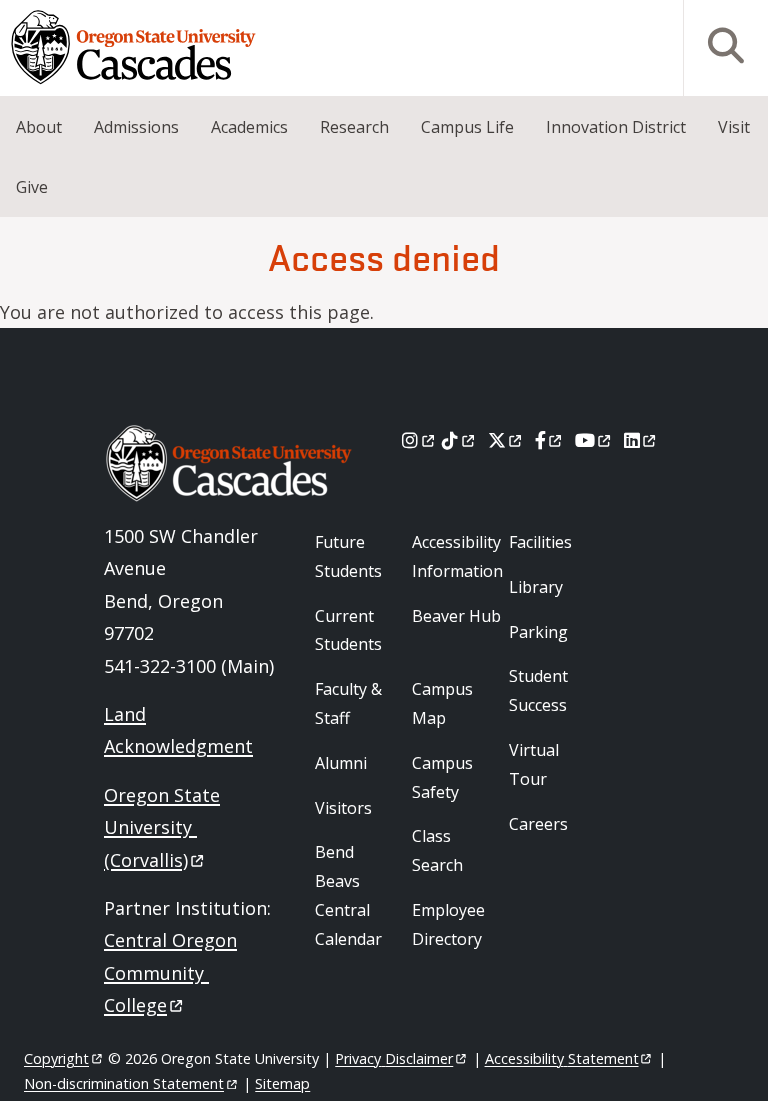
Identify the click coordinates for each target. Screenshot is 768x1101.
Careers (538, 824)
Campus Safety (442, 777)
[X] (506, 440)
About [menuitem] (39, 127)
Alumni (341, 763)
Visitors (343, 808)
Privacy (394, 1058)
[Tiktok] (459, 440)
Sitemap (282, 1083)
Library (536, 587)
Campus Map (442, 703)
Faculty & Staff (348, 703)
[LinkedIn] (641, 440)
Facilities (540, 542)
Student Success (538, 690)
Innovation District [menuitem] (616, 127)
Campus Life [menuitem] (467, 127)
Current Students (348, 630)
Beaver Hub (456, 616)
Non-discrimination (124, 1083)
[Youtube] (594, 440)
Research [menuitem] (354, 127)
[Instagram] (419, 440)
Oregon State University (162, 827)
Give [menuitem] (32, 187)
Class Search (437, 850)
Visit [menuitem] (734, 127)
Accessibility (562, 1058)
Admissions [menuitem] (136, 127)
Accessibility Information (457, 556)
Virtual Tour (534, 764)
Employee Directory (448, 924)
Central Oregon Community (170, 972)
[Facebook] (550, 440)
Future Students (348, 556)
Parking (538, 632)
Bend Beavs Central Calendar (348, 895)
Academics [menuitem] (249, 127)
